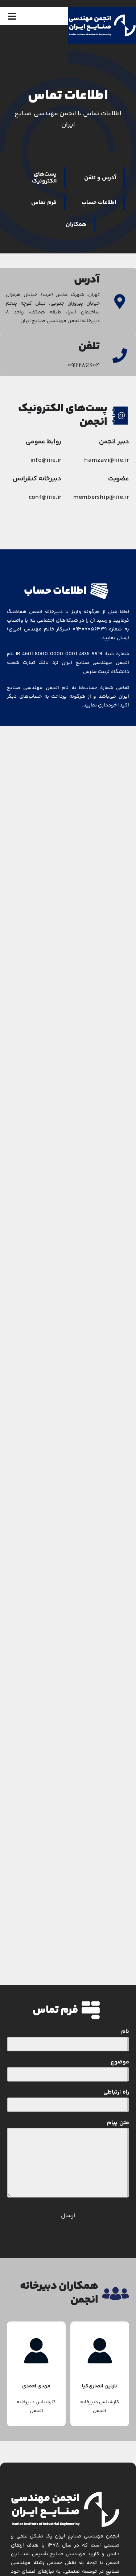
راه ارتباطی (116, 2092)
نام (125, 2032)
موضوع (120, 2062)
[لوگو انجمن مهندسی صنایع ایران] (102, 17)
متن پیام (118, 2123)
